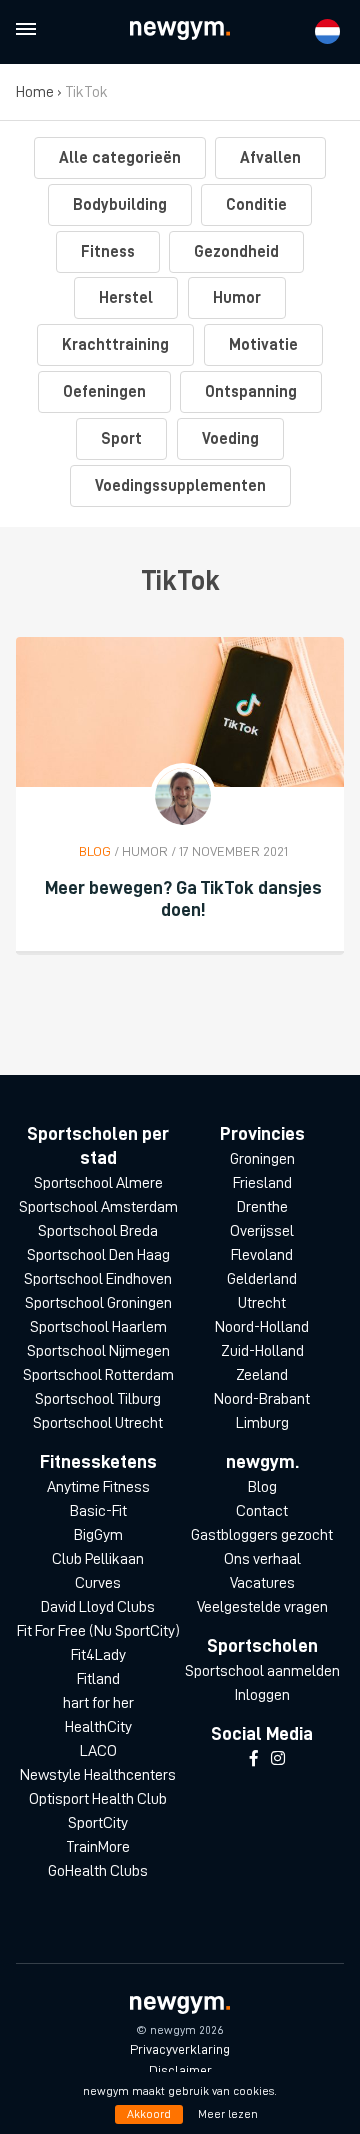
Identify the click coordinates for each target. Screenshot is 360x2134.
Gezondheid (236, 252)
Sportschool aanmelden (262, 1671)
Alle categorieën (120, 158)
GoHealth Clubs (98, 1871)
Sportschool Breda (98, 1231)
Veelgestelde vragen (262, 1607)
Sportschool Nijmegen (98, 1351)
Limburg (262, 1423)
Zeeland (262, 1375)
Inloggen (262, 1695)
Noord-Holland (262, 1327)
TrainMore (98, 1847)
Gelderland (262, 1279)
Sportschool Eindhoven (98, 1279)
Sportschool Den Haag (98, 1255)
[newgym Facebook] (254, 1759)
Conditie (256, 205)
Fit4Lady (98, 1655)
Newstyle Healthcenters (98, 1775)
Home (35, 92)
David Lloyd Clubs (98, 1607)
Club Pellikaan (98, 1559)
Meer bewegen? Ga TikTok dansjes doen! (183, 898)
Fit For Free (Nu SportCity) (98, 1631)
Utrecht (262, 1303)
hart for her (98, 1703)
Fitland (98, 1679)
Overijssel (262, 1231)
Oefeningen (104, 392)
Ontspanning (251, 392)
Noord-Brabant (262, 1399)
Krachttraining (115, 345)
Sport (121, 439)
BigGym (98, 1535)
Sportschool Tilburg (98, 1399)
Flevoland (262, 1255)
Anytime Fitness (98, 1487)
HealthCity (98, 1727)
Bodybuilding (120, 205)
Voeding (230, 439)
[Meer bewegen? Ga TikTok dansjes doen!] (180, 712)
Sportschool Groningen (98, 1303)
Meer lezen (228, 2114)
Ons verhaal (262, 1559)
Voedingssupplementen (180, 486)
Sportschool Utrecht (98, 1423)
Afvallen (270, 158)
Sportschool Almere (98, 1183)
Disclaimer (180, 2070)
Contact (262, 1511)
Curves (98, 1583)
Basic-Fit (98, 1511)
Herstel (126, 298)
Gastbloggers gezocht (262, 1535)
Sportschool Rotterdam (98, 1375)
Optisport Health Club (98, 1799)
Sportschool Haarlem (98, 1327)
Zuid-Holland (262, 1351)
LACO (98, 1751)
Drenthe (262, 1207)
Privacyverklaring (180, 2049)
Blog (262, 1487)
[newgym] (180, 30)
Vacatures (262, 1583)
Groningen (262, 1159)
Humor (237, 298)
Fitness (108, 252)
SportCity (98, 1823)
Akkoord (149, 2114)
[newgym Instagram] (278, 1759)
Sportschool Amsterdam (98, 1207)
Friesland (262, 1183)
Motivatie (263, 345)
